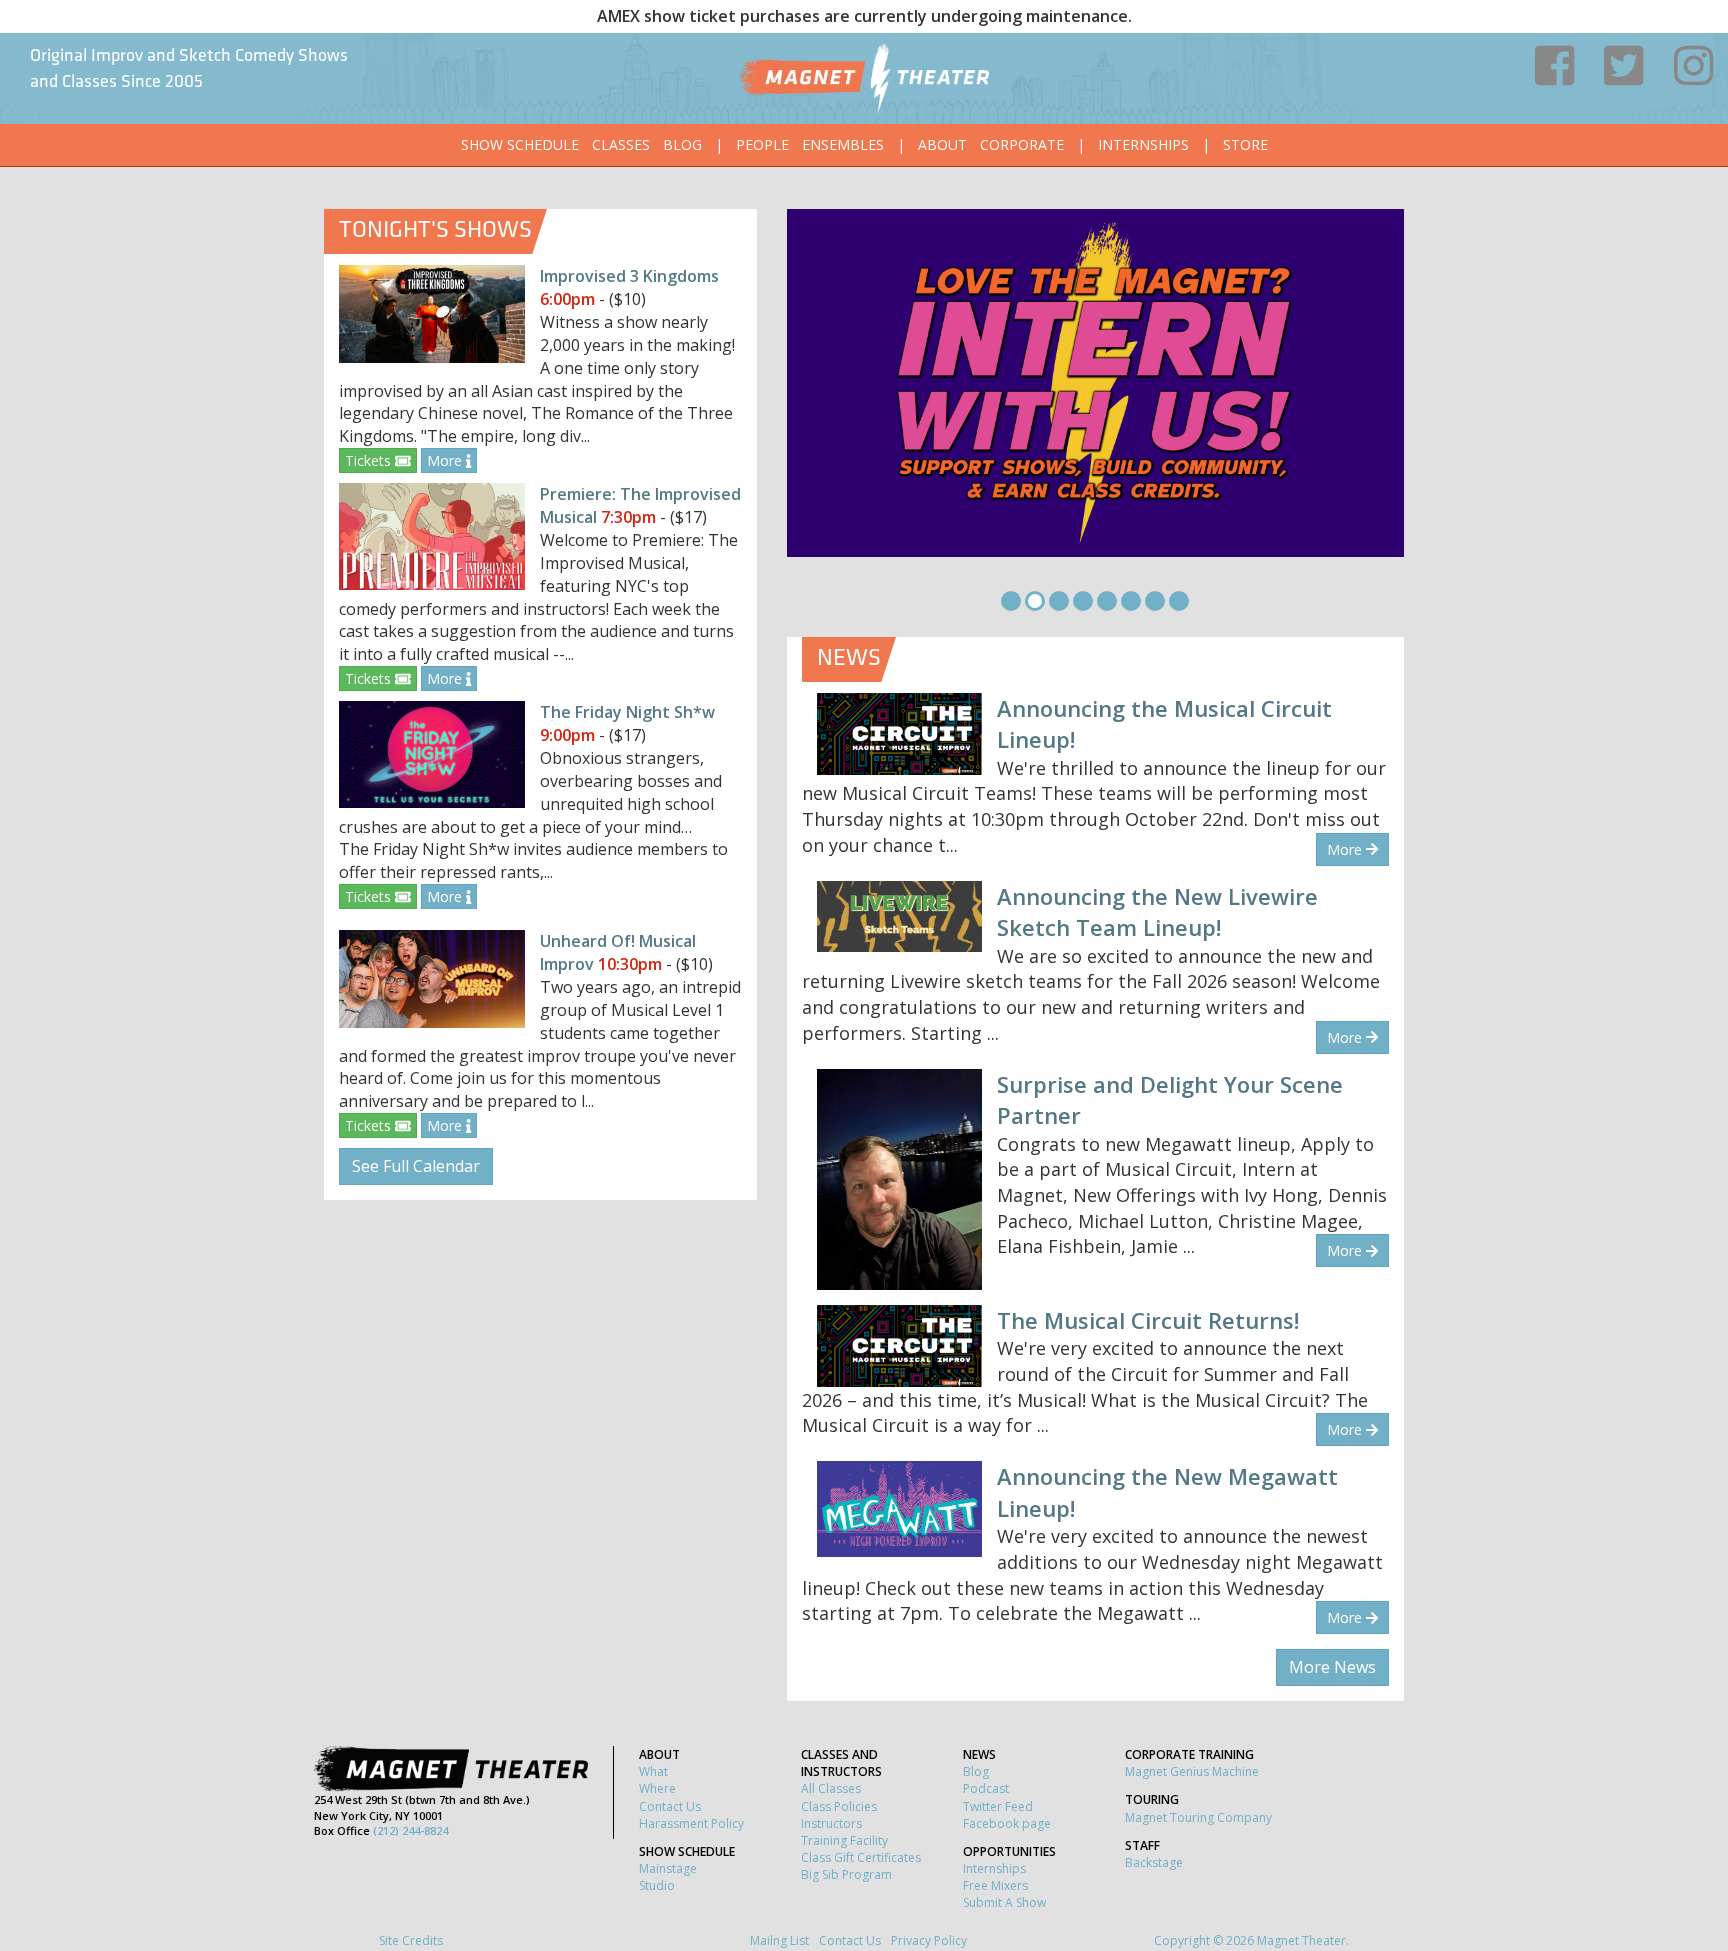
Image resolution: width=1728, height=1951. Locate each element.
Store (1245, 144)
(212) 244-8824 (410, 1830)
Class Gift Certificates (861, 1857)
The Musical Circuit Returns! (1148, 1320)
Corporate (1022, 144)
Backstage (1154, 1862)
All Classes (831, 1788)
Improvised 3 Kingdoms (629, 276)
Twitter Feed (998, 1806)
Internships (1143, 144)
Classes (621, 144)
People (762, 144)
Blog (682, 144)
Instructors (831, 1823)
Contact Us (670, 1806)
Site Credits (411, 1940)
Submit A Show (1004, 1902)
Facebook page (1007, 1823)
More (446, 460)
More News (1332, 1667)
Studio (657, 1885)
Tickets (370, 460)
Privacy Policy (929, 1940)
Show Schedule (520, 144)
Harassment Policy (691, 1823)
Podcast (986, 1788)
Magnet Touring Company (1198, 1817)
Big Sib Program (846, 1874)
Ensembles (843, 144)
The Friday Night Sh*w (627, 712)
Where (657, 1788)
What (653, 1771)
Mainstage (668, 1868)
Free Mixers (995, 1885)
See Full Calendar (416, 1166)
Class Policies (839, 1806)
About (942, 144)
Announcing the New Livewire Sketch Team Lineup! (1157, 911)
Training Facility (844, 1840)
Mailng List (779, 1940)
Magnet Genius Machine (1192, 1771)
